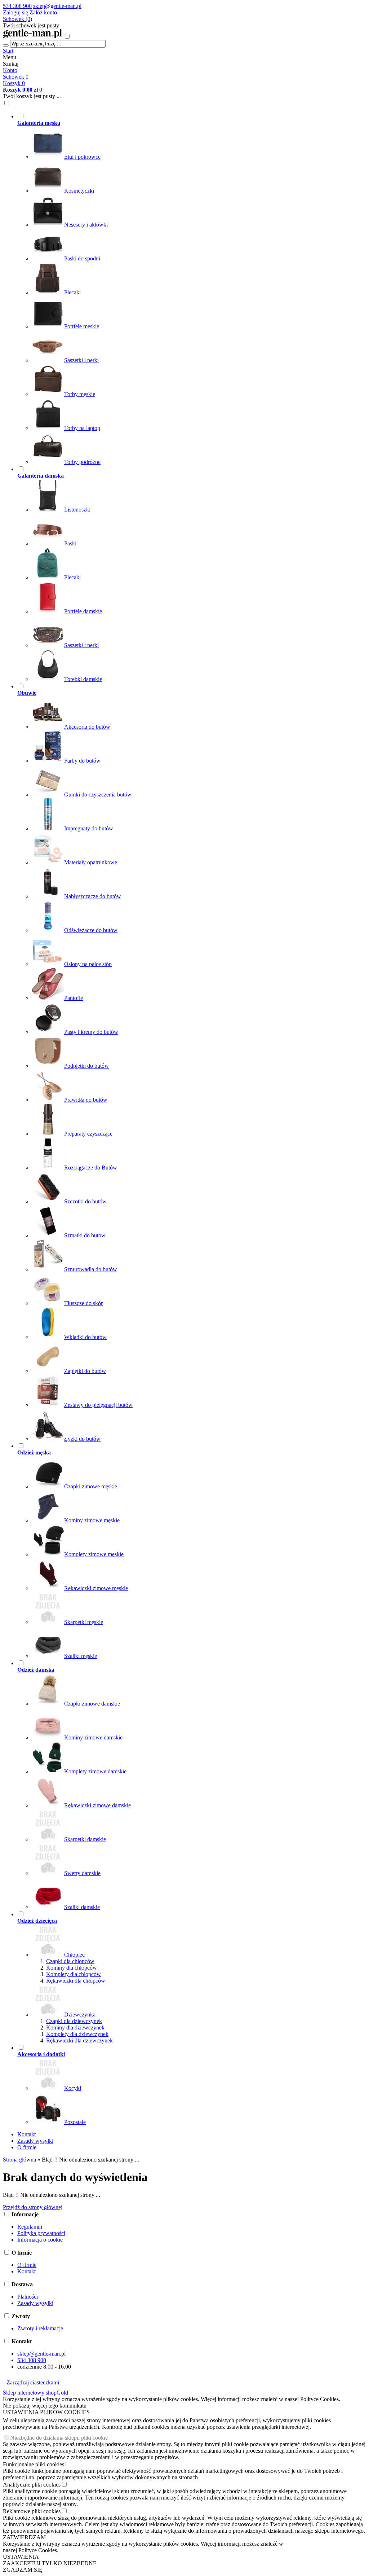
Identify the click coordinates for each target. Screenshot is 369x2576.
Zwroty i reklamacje (40, 2328)
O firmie (27, 2147)
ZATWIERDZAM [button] (24, 2537)
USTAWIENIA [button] (21, 2557)
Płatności (28, 2297)
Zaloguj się (15, 12)
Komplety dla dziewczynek (77, 2034)
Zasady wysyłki (35, 2141)
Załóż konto (43, 12)
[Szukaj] (6, 45)
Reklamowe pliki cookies (32, 2511)
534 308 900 (17, 6)
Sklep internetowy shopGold (35, 2393)
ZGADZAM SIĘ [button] (23, 2570)
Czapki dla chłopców (70, 1961)
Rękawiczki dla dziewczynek (79, 2040)
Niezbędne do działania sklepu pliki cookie (59, 2438)
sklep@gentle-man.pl (57, 6)
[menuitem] (155, 289)
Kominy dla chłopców (72, 1968)
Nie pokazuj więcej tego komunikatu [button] (45, 2406)
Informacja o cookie (40, 2240)
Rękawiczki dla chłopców (76, 1981)
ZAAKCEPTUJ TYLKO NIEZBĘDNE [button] (50, 2563)
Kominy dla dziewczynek (75, 2028)
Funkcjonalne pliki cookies (34, 2464)
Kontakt (26, 2134)
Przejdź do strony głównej (33, 2207)
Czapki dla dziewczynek (74, 2021)
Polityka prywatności (41, 2233)
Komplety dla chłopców (74, 1974)
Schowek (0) (17, 19)
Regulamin (30, 2227)
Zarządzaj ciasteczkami (33, 2382)
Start (8, 51)
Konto (10, 70)
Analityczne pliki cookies (32, 2485)
